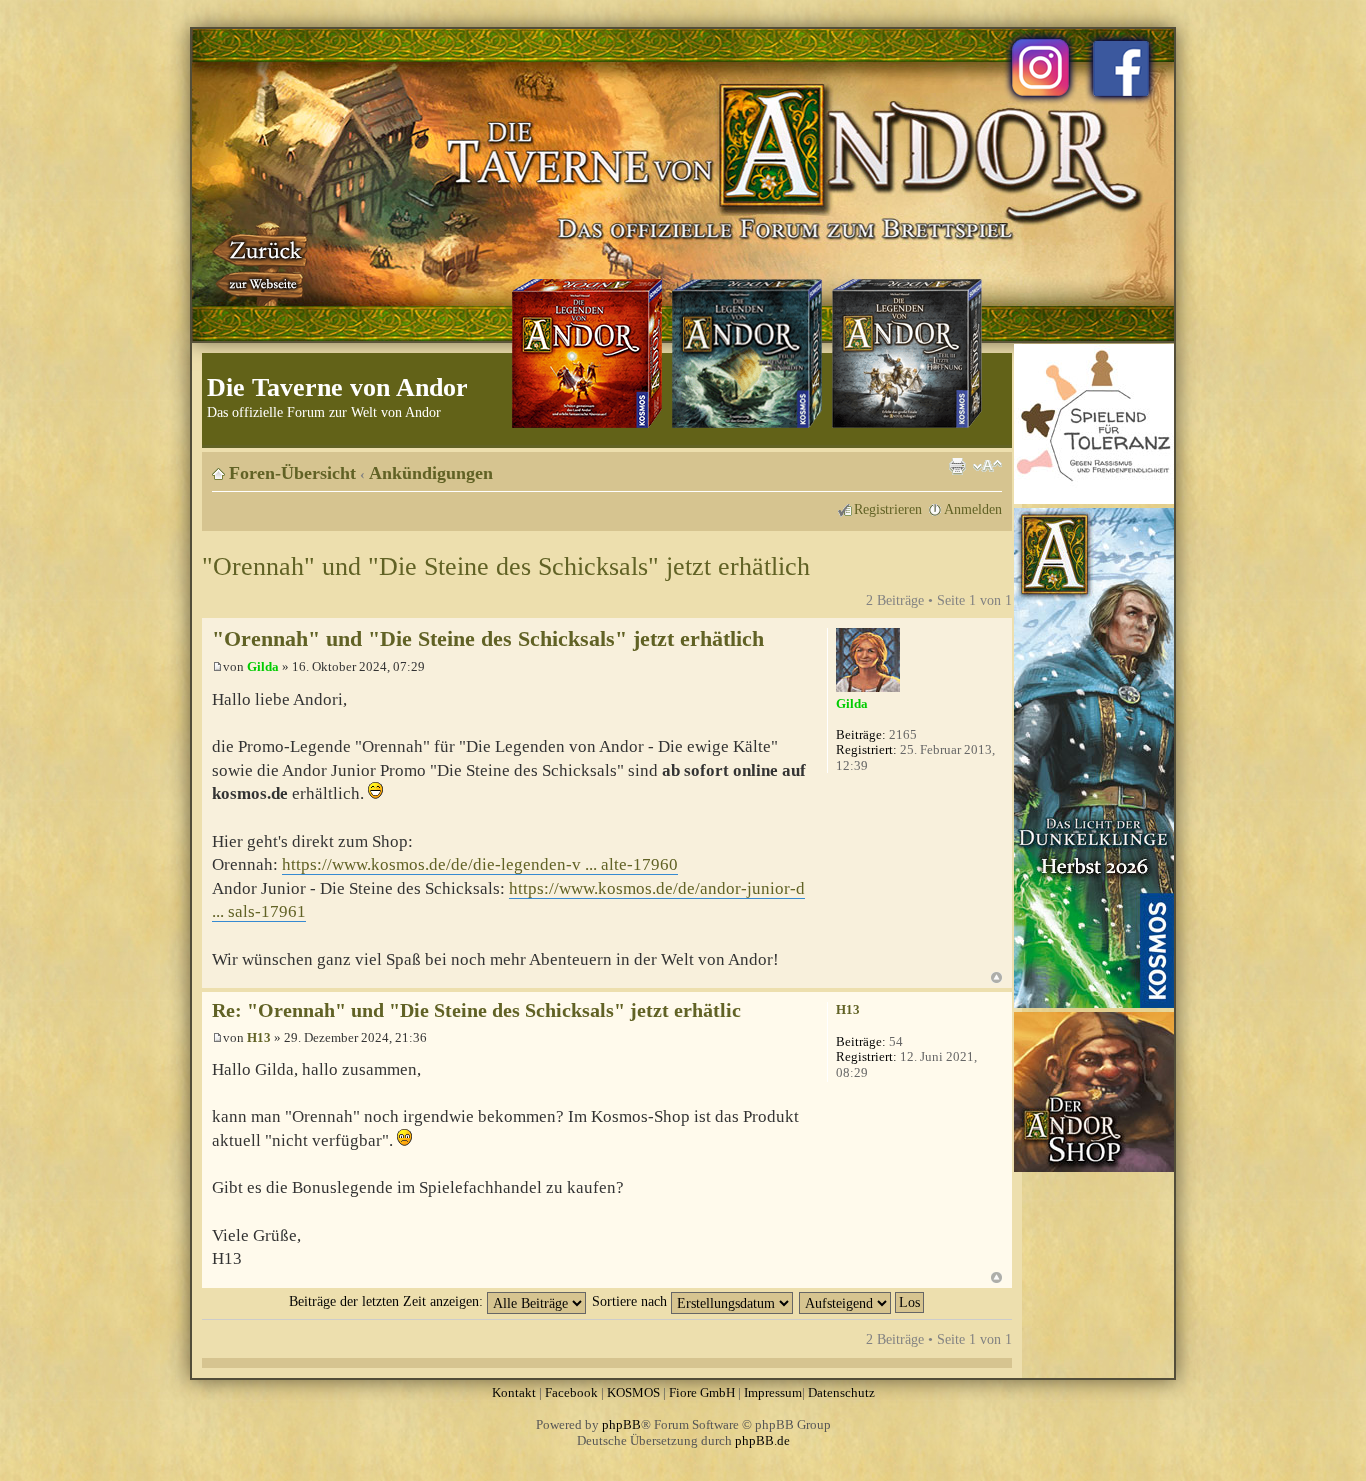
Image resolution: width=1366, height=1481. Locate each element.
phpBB (621, 1424)
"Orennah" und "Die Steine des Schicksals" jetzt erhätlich (506, 566)
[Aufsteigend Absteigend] (862, 1301)
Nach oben (996, 977)
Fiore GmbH (702, 1392)
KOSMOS (633, 1392)
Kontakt (514, 1392)
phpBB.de (762, 1440)
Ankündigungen (431, 473)
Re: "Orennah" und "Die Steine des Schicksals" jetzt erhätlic (476, 1010)
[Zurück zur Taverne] (262, 263)
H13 (259, 1037)
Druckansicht (957, 466)
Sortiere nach (631, 1301)
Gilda (263, 666)
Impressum (773, 1392)
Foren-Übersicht (292, 473)
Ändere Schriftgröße (987, 466)
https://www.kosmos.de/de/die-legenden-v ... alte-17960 (480, 864)
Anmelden (973, 509)
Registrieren (888, 509)
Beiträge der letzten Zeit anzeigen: (388, 1301)
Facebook (571, 1392)
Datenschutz (841, 1392)
